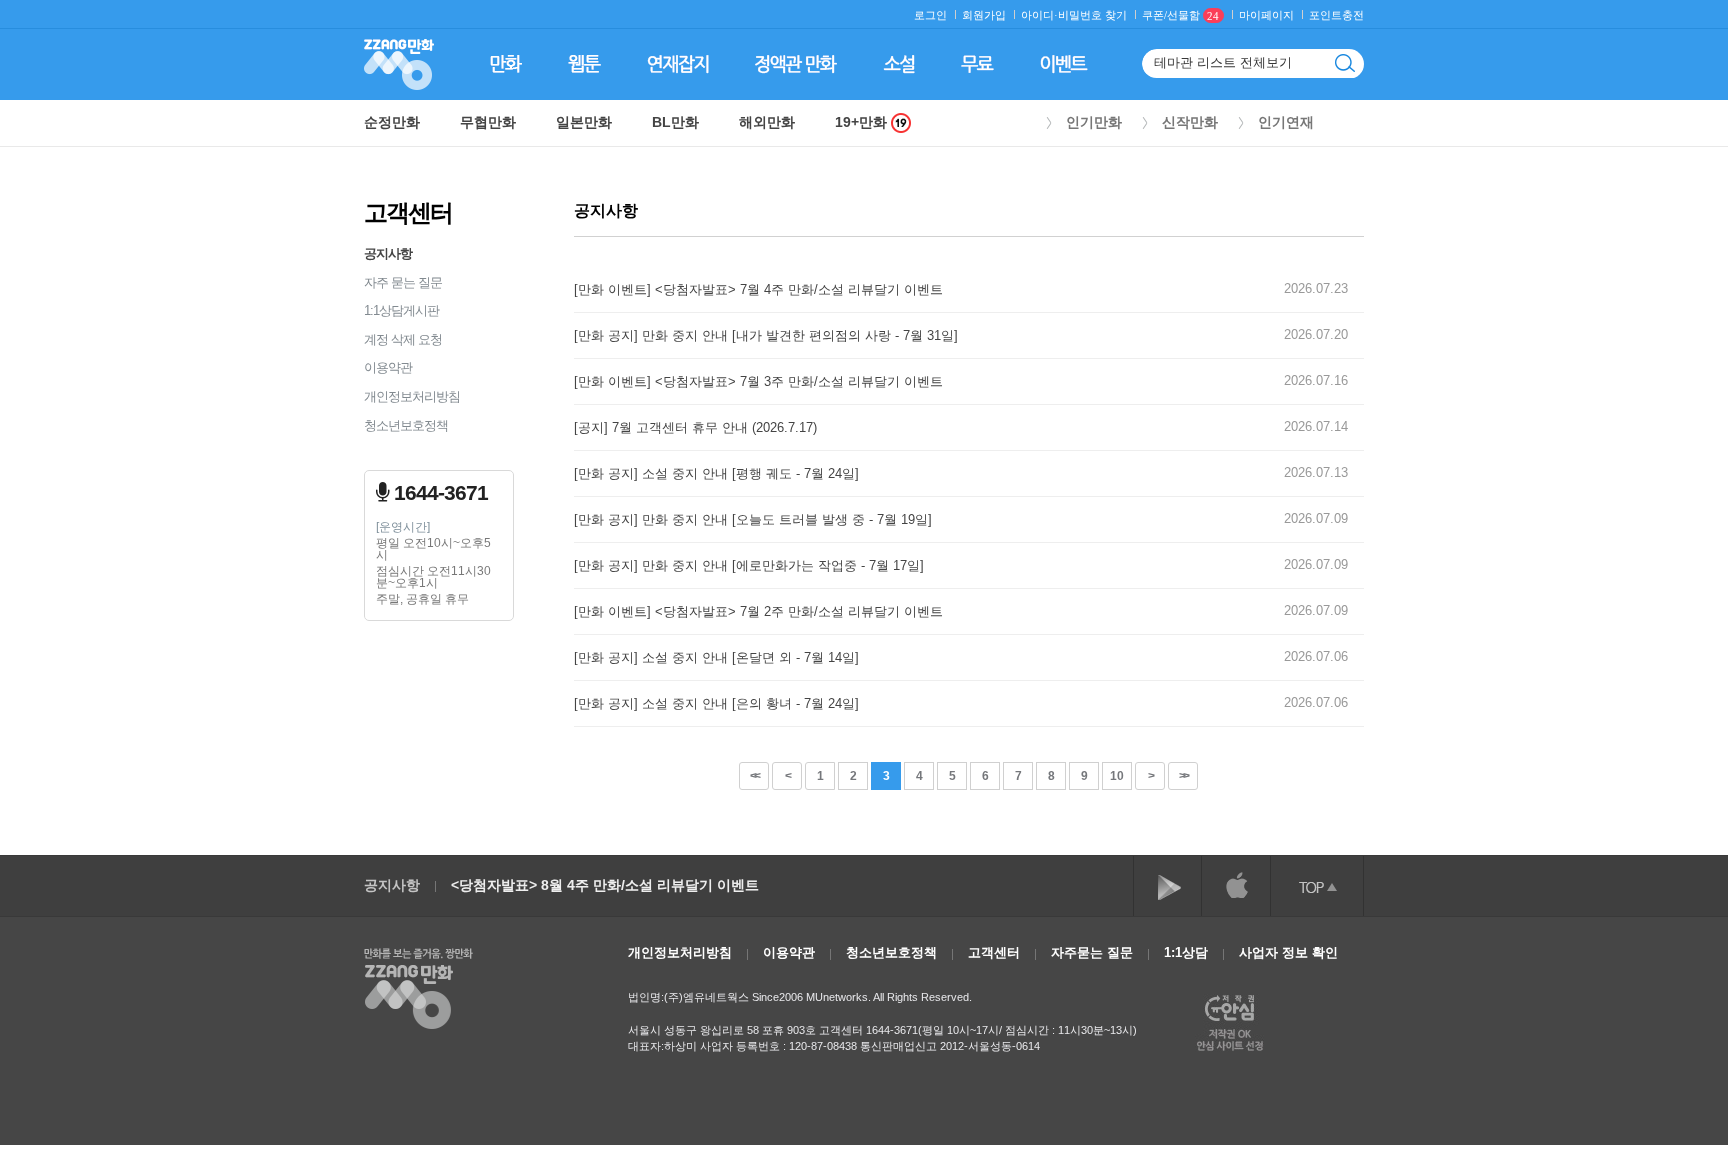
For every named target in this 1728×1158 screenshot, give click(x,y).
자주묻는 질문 (1092, 952)
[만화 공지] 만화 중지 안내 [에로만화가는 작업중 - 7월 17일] (749, 565)
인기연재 (1286, 122)
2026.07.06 (1316, 656)
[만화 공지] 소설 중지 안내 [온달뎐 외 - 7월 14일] (716, 657)
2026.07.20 (1316, 334)
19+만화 (863, 122)
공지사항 (388, 253)
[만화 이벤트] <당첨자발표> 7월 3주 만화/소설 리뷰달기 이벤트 (758, 381)
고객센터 (994, 952)
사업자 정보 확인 (1288, 952)
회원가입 (984, 15)
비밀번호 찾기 (1092, 15)
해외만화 (767, 122)
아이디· (1039, 15)
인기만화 (1094, 122)
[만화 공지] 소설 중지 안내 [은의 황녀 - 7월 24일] (716, 703)
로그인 (930, 15)
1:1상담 (1186, 952)
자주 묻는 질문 (403, 282)
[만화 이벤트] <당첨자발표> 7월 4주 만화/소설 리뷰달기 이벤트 (758, 289)
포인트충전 (1336, 15)
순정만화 (392, 122)
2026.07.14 (1316, 426)
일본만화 (584, 122)
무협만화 (488, 122)
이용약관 (388, 367)
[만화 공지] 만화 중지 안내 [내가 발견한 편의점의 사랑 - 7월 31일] (766, 335)
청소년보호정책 (406, 425)
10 (1117, 776)
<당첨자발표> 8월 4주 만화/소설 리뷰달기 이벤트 (605, 885)
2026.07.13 (1316, 472)
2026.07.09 (1316, 518)
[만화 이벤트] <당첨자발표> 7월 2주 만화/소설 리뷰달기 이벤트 (758, 611)
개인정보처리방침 (412, 396)
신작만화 (1190, 122)
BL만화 (675, 122)
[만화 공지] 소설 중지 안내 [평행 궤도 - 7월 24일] (716, 473)
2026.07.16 (1316, 380)
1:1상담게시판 (401, 310)
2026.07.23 (1316, 288)
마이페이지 (1266, 15)
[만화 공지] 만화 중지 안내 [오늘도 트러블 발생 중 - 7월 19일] (753, 519)
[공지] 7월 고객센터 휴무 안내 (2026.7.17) (695, 427)
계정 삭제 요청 (403, 339)
